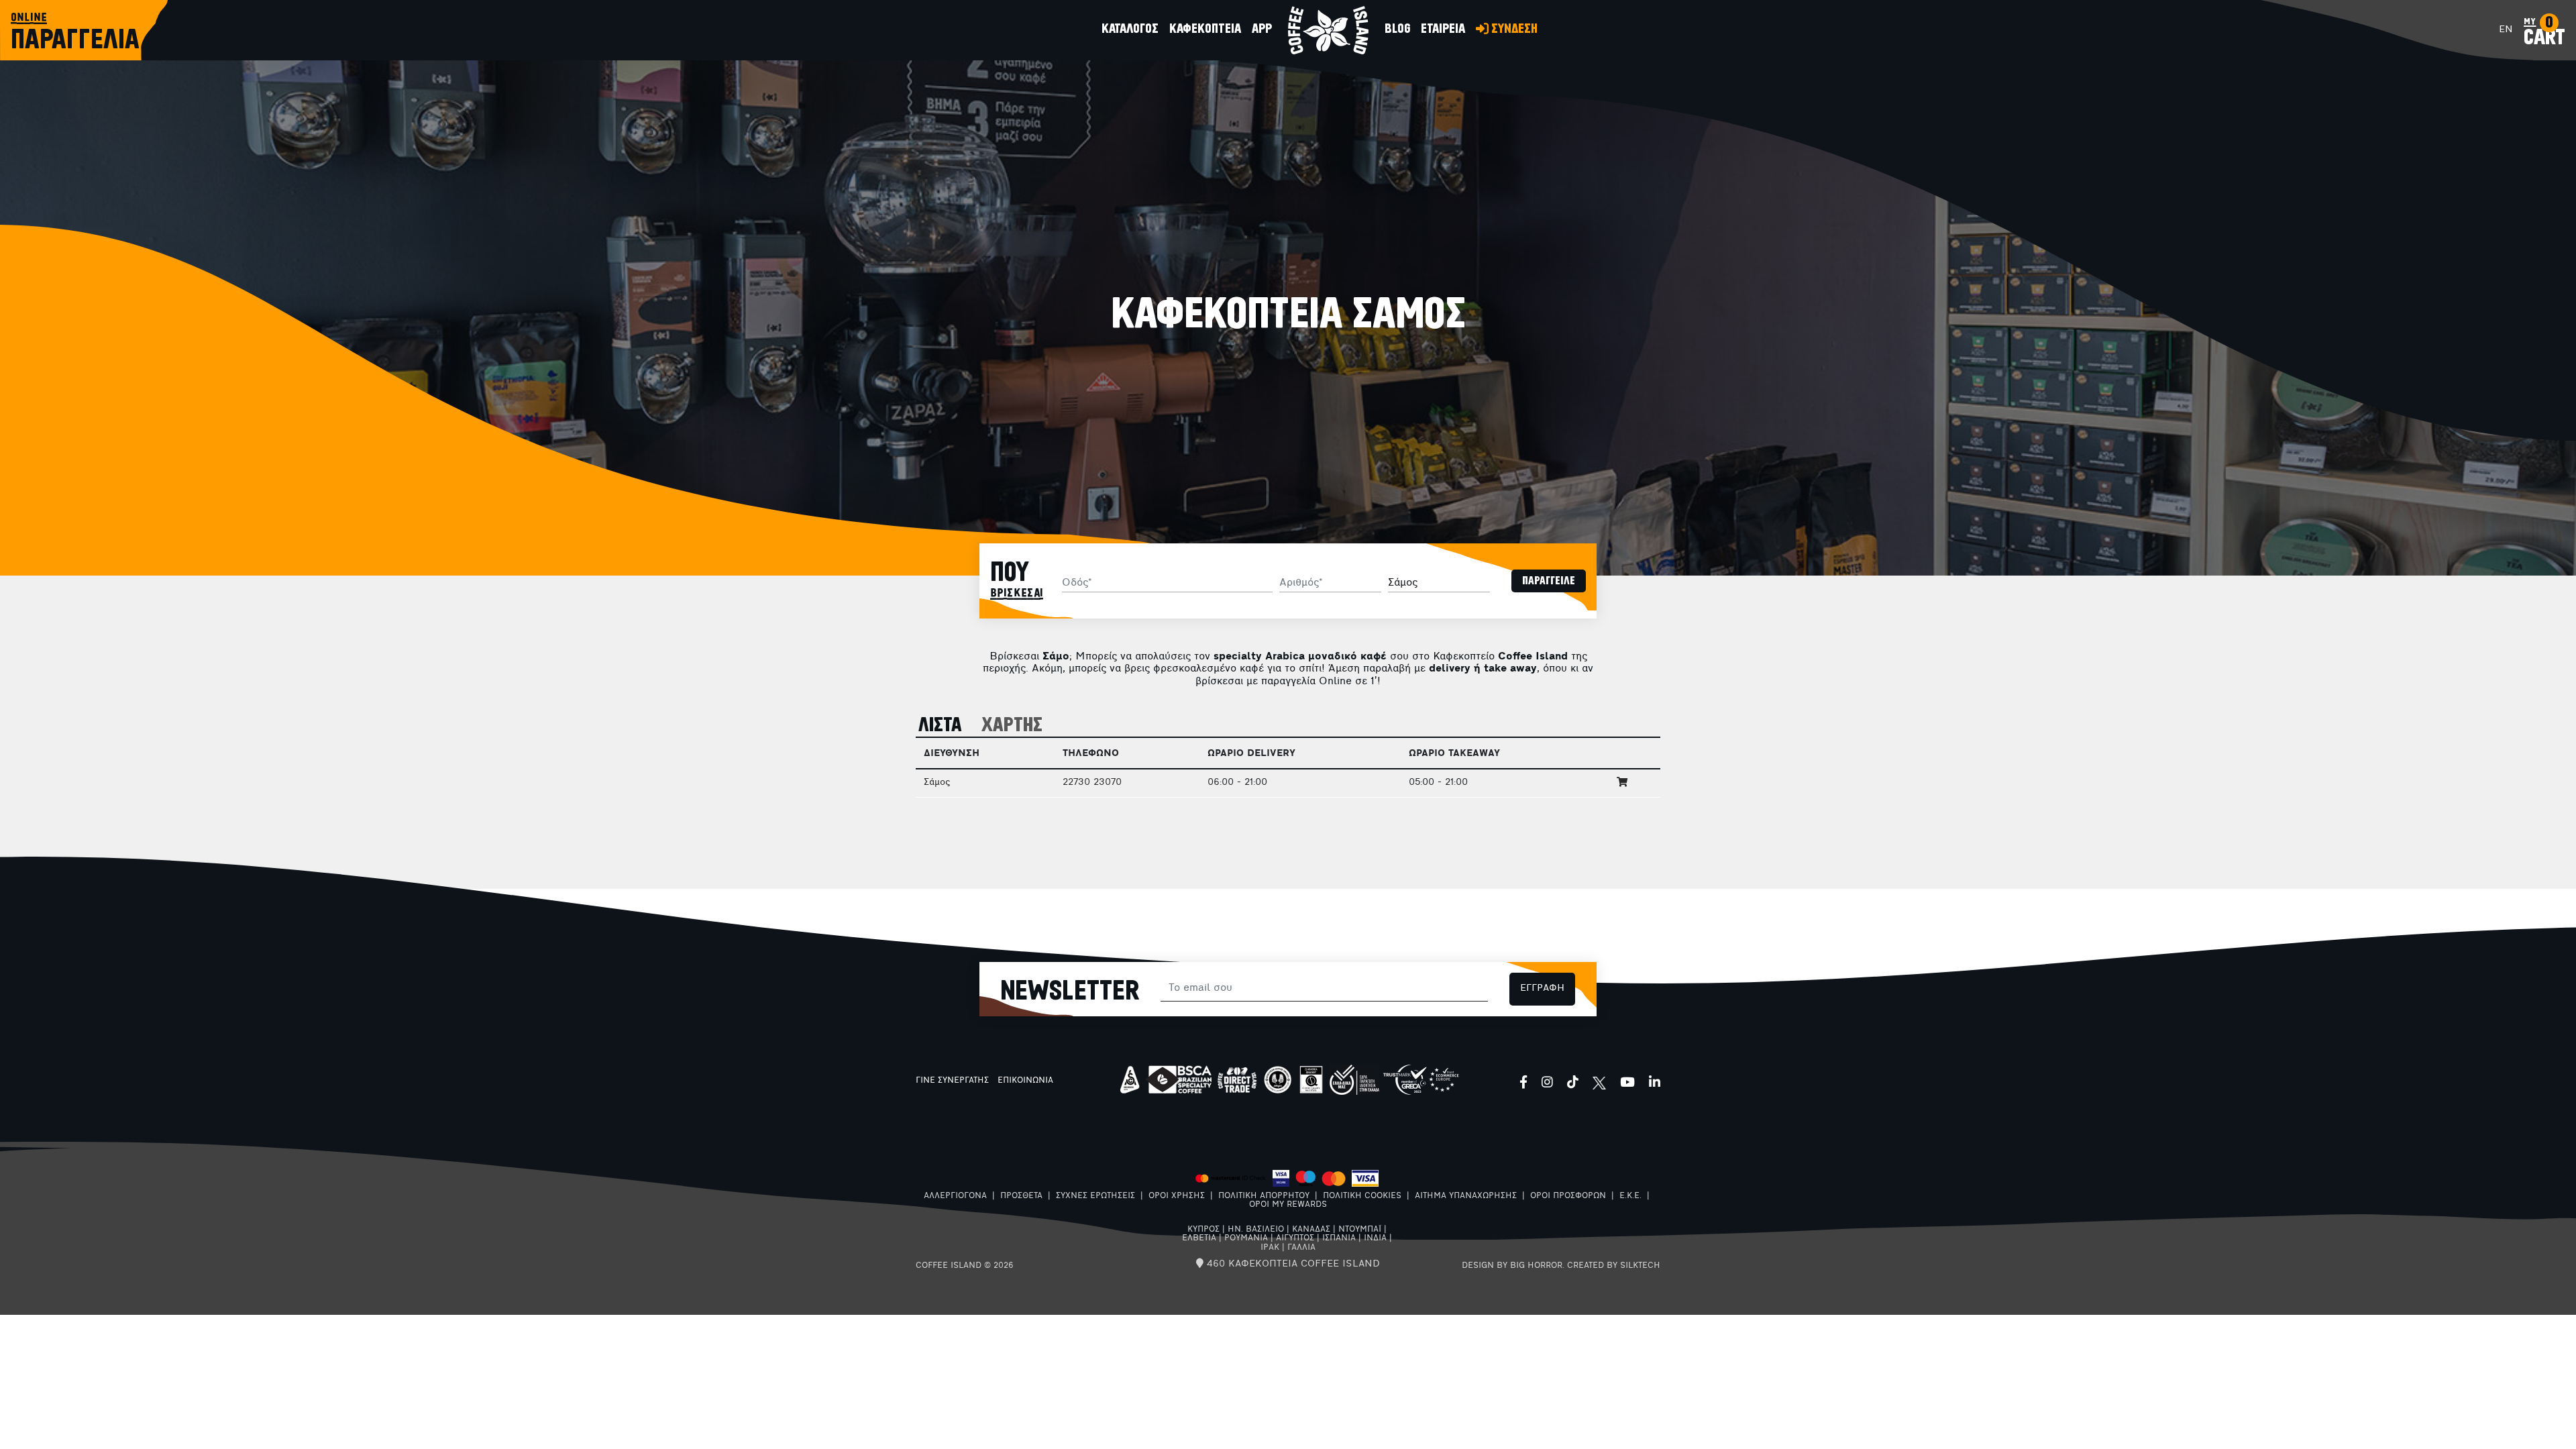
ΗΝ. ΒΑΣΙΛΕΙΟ (1256, 1230)
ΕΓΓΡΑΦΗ (1542, 988)
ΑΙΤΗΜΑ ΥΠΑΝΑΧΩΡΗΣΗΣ (1466, 1196)
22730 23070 (1092, 783)
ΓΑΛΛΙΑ (1301, 1248)
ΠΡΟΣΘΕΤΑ (1021, 1196)
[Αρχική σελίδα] (1328, 30)
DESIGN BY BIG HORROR (1512, 1266)
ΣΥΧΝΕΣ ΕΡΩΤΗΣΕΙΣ (1095, 1196)
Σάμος (937, 783)
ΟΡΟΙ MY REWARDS (1288, 1205)
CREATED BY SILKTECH (1614, 1266)
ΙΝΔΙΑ (1375, 1238)
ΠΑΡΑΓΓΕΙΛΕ (1549, 581)
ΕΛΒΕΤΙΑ (1199, 1238)
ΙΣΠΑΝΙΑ (1339, 1238)
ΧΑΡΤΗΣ (1012, 726)
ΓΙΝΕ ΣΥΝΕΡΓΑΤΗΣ (952, 1081)
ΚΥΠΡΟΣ (1203, 1230)
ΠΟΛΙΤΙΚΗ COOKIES (1362, 1196)
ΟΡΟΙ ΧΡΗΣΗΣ (1177, 1196)
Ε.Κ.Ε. (1630, 1196)
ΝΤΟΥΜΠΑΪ (1360, 1230)
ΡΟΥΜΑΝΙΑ (1246, 1238)
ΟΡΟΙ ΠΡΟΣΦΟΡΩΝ (1568, 1196)
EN (2506, 30)
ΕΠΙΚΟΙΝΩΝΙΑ (1025, 1081)
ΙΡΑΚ (1270, 1248)
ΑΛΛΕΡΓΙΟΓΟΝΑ (955, 1196)
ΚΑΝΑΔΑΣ (1311, 1230)
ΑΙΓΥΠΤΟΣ (1295, 1238)
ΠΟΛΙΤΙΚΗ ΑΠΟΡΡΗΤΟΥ (1264, 1196)
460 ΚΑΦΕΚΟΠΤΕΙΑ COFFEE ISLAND (1292, 1264)
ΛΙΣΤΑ (940, 726)
